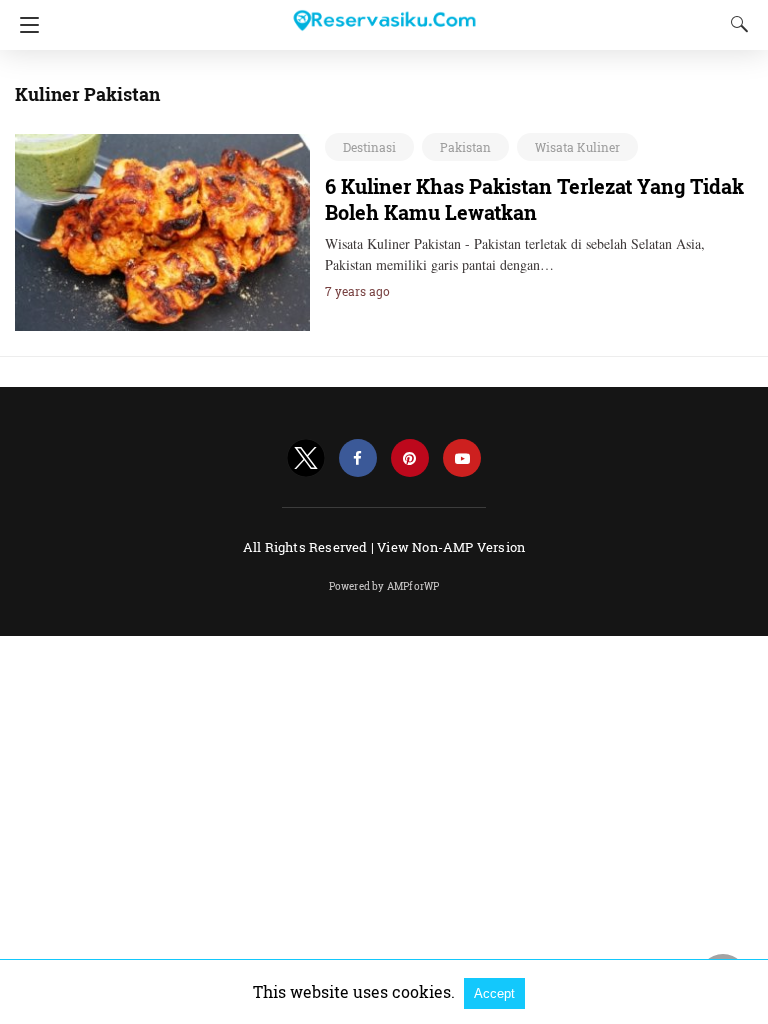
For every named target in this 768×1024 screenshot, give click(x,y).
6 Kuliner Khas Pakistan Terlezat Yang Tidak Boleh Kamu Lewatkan (534, 199)
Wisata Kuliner (577, 147)
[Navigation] (24, 25)
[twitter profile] (306, 458)
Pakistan (465, 147)
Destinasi (369, 147)
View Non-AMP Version (451, 547)
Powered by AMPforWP (384, 586)
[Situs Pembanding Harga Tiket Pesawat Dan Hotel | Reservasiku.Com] (384, 11)
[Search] (735, 24)
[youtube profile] (462, 458)
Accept (494, 993)
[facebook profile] (358, 458)
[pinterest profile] (410, 458)
